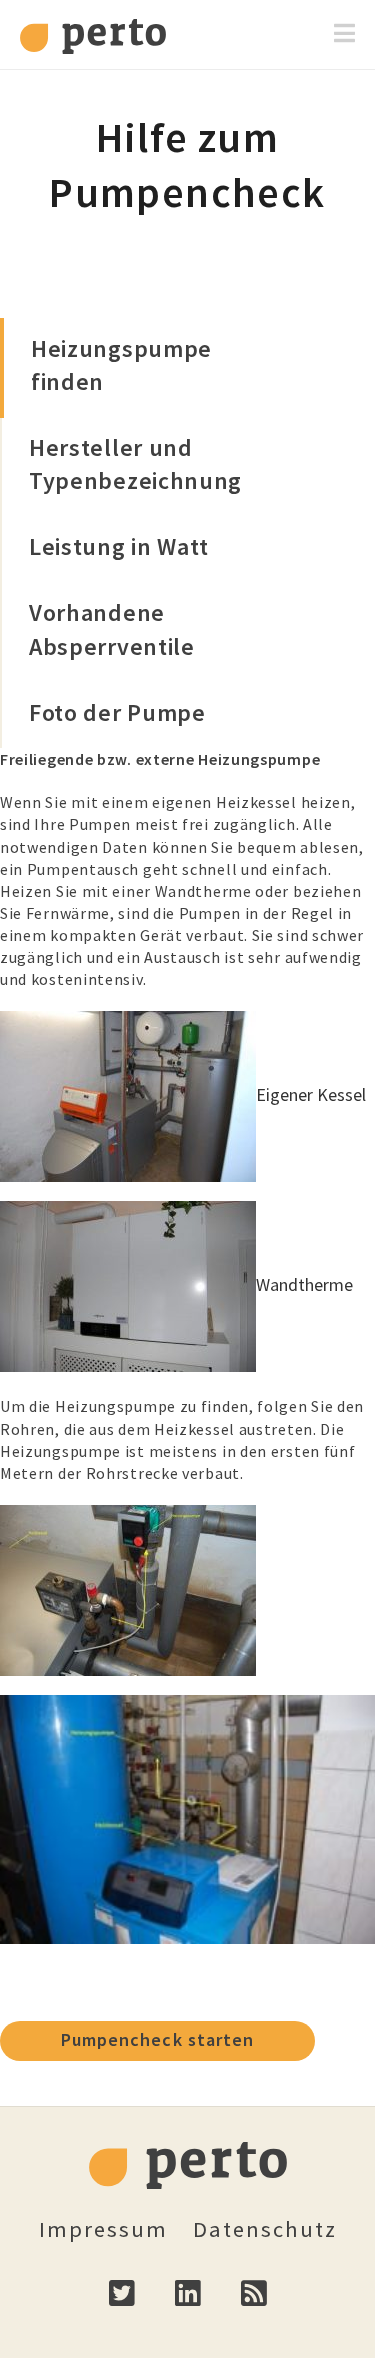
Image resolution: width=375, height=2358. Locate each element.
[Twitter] (122, 2308)
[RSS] (254, 2308)
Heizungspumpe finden (121, 365)
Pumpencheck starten (158, 2039)
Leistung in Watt (119, 546)
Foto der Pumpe (117, 712)
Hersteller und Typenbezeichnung (124, 464)
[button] (344, 33)
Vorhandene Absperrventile (112, 629)
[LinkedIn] (188, 2308)
